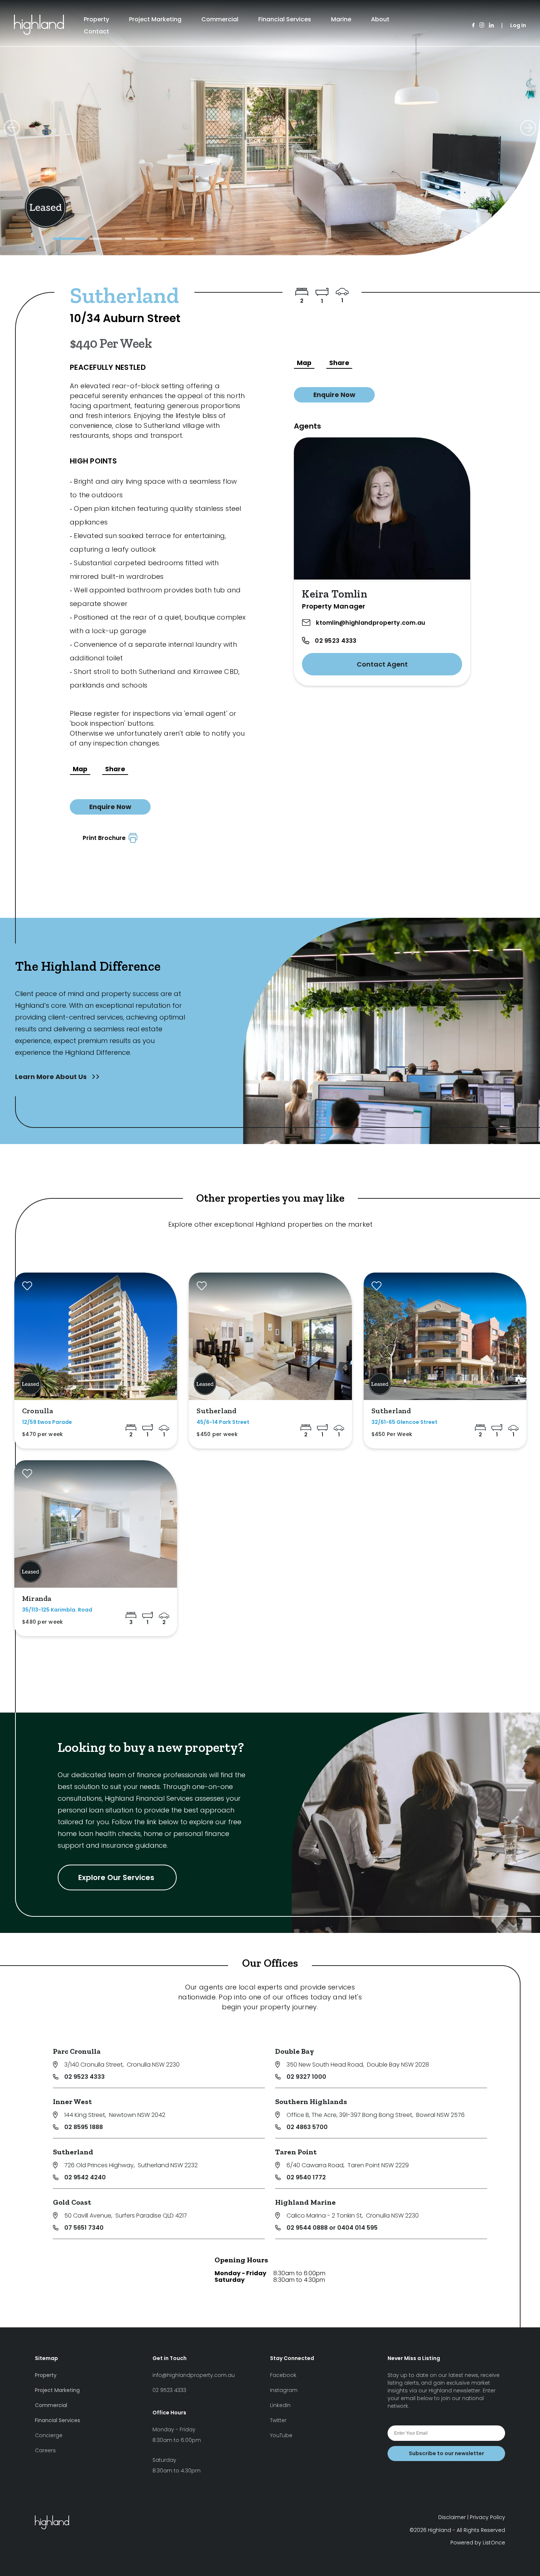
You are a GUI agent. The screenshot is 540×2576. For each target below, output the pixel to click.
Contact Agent (382, 664)
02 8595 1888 (84, 2127)
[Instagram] (482, 26)
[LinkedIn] (491, 26)
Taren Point (296, 2152)
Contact (96, 31)
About (380, 19)
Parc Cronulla (77, 2051)
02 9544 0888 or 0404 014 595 (332, 2228)
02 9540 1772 (306, 2177)
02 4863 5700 (307, 2127)
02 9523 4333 (336, 641)
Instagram (284, 2390)
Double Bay (295, 2051)
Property (96, 19)
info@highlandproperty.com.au (194, 2375)
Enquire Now (110, 807)
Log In (518, 25)
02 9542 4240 (85, 2177)
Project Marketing (155, 19)
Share (115, 769)
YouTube (281, 2435)
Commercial (220, 19)
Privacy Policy (487, 2517)
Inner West (72, 2101)
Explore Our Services (117, 1877)
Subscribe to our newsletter (447, 2453)
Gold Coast (72, 2202)
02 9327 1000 (306, 2077)
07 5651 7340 (84, 2228)
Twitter (278, 2420)
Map (80, 769)
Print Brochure (106, 838)
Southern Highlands (311, 2101)
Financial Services (285, 19)
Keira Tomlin (334, 594)
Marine (341, 19)
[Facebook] (473, 26)
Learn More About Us (52, 1077)
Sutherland (73, 2152)
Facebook (283, 2375)
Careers (45, 2450)
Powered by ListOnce (478, 2543)
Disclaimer (452, 2517)
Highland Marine (305, 2202)
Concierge (49, 2435)
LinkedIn (280, 2405)
